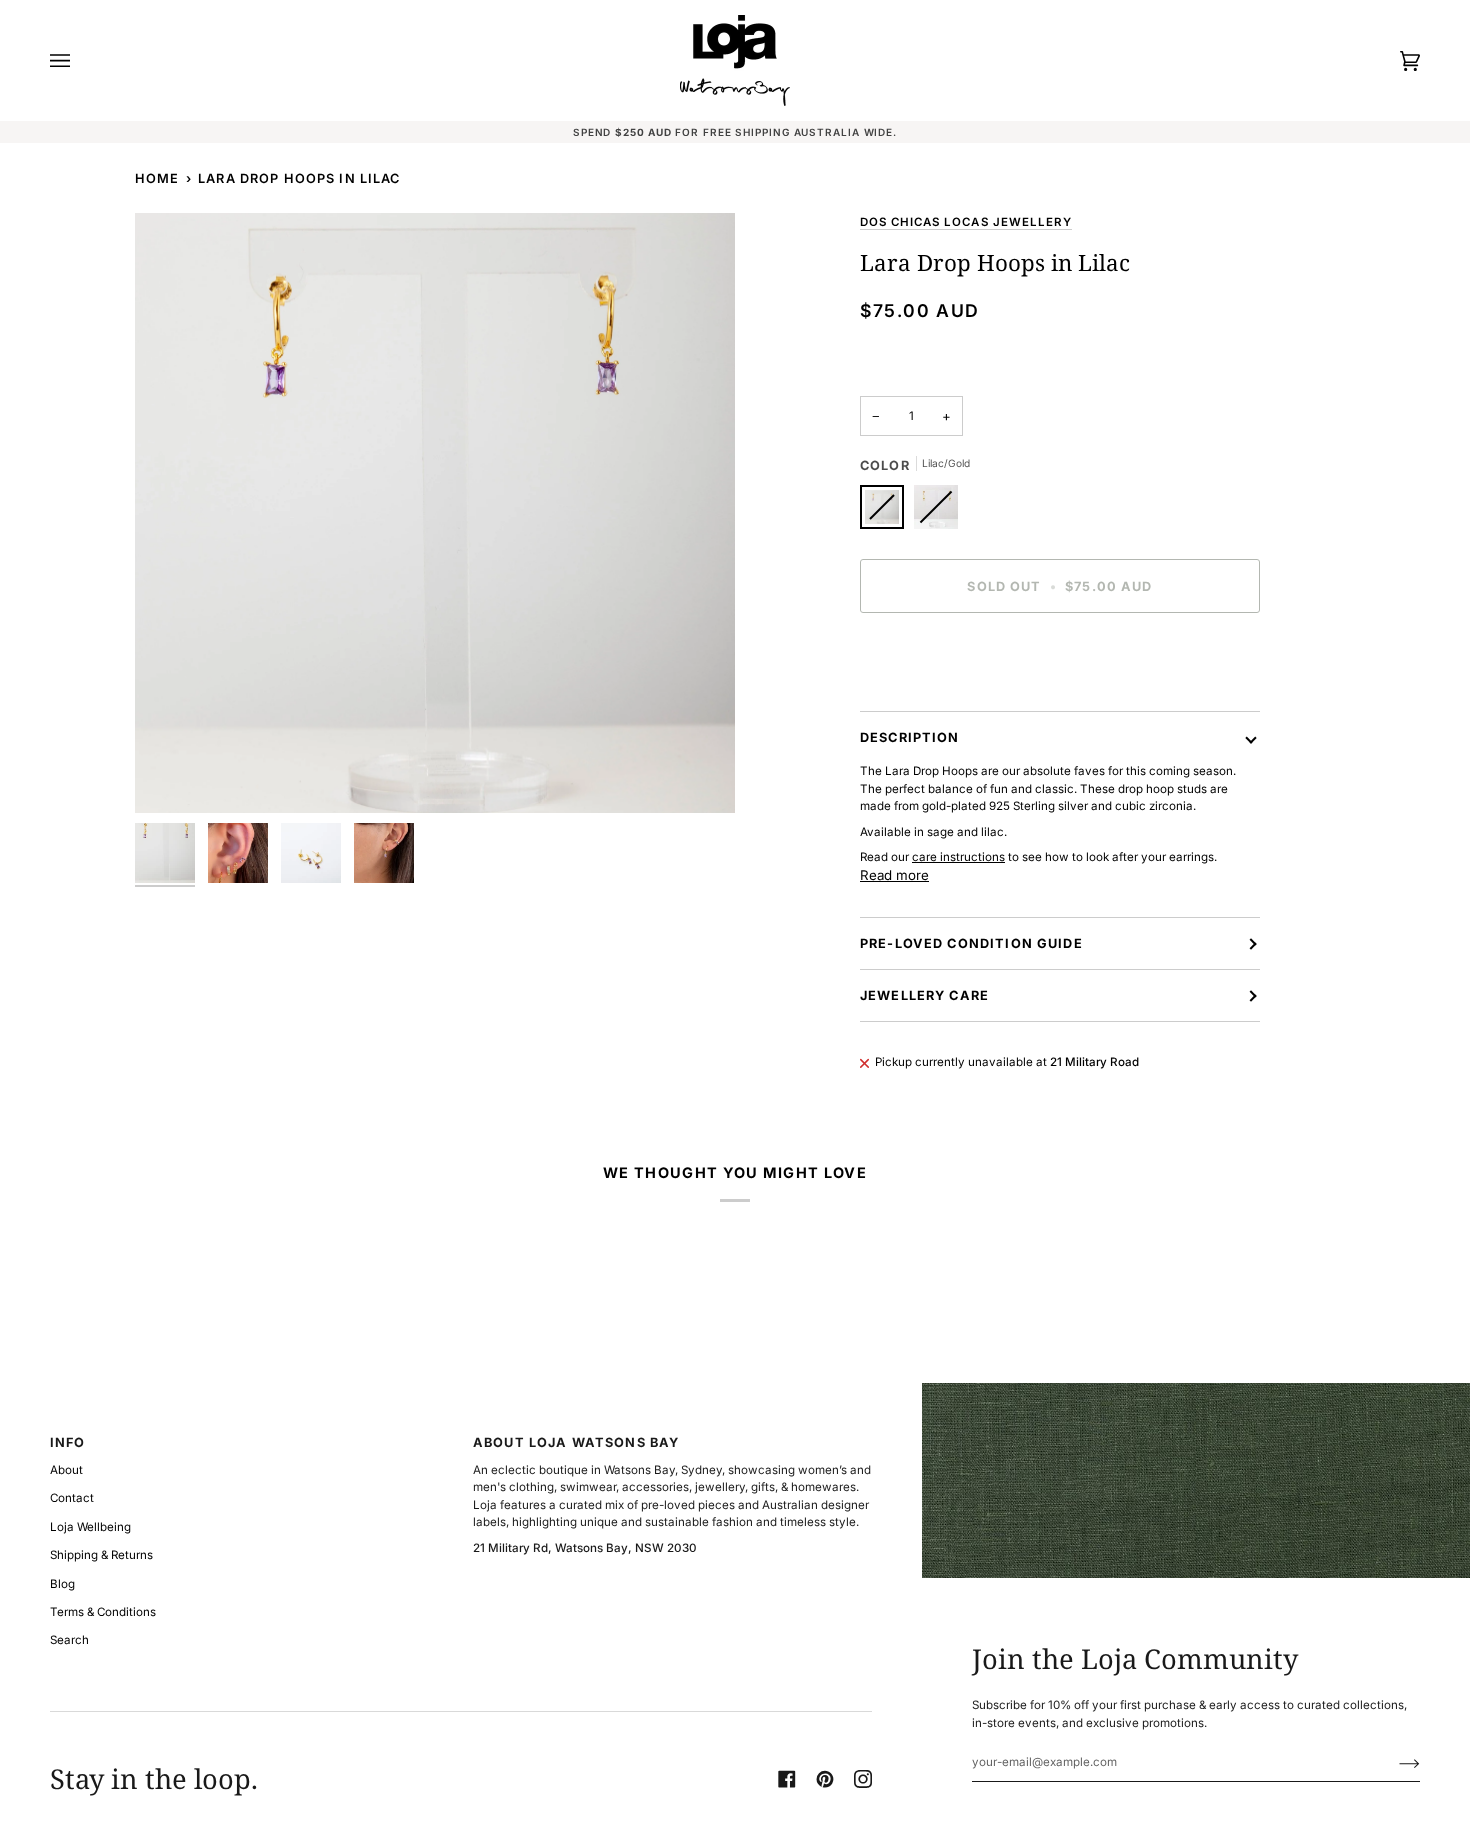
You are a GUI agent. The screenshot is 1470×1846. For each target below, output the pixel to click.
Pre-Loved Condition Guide (971, 943)
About (66, 1470)
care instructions (958, 857)
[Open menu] (80, 60)
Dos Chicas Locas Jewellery (966, 222)
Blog (62, 1584)
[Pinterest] (825, 1779)
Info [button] (68, 1442)
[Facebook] (787, 1779)
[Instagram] (863, 1779)
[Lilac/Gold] (887, 512)
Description (910, 737)
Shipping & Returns (101, 1555)
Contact (72, 1498)
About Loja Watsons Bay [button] (576, 1442)
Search (69, 1640)
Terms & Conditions (103, 1612)
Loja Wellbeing (90, 1527)
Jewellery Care (924, 995)
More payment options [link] (922, 702)
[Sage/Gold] (936, 512)
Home (157, 178)
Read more (894, 875)
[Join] (1393, 1762)
